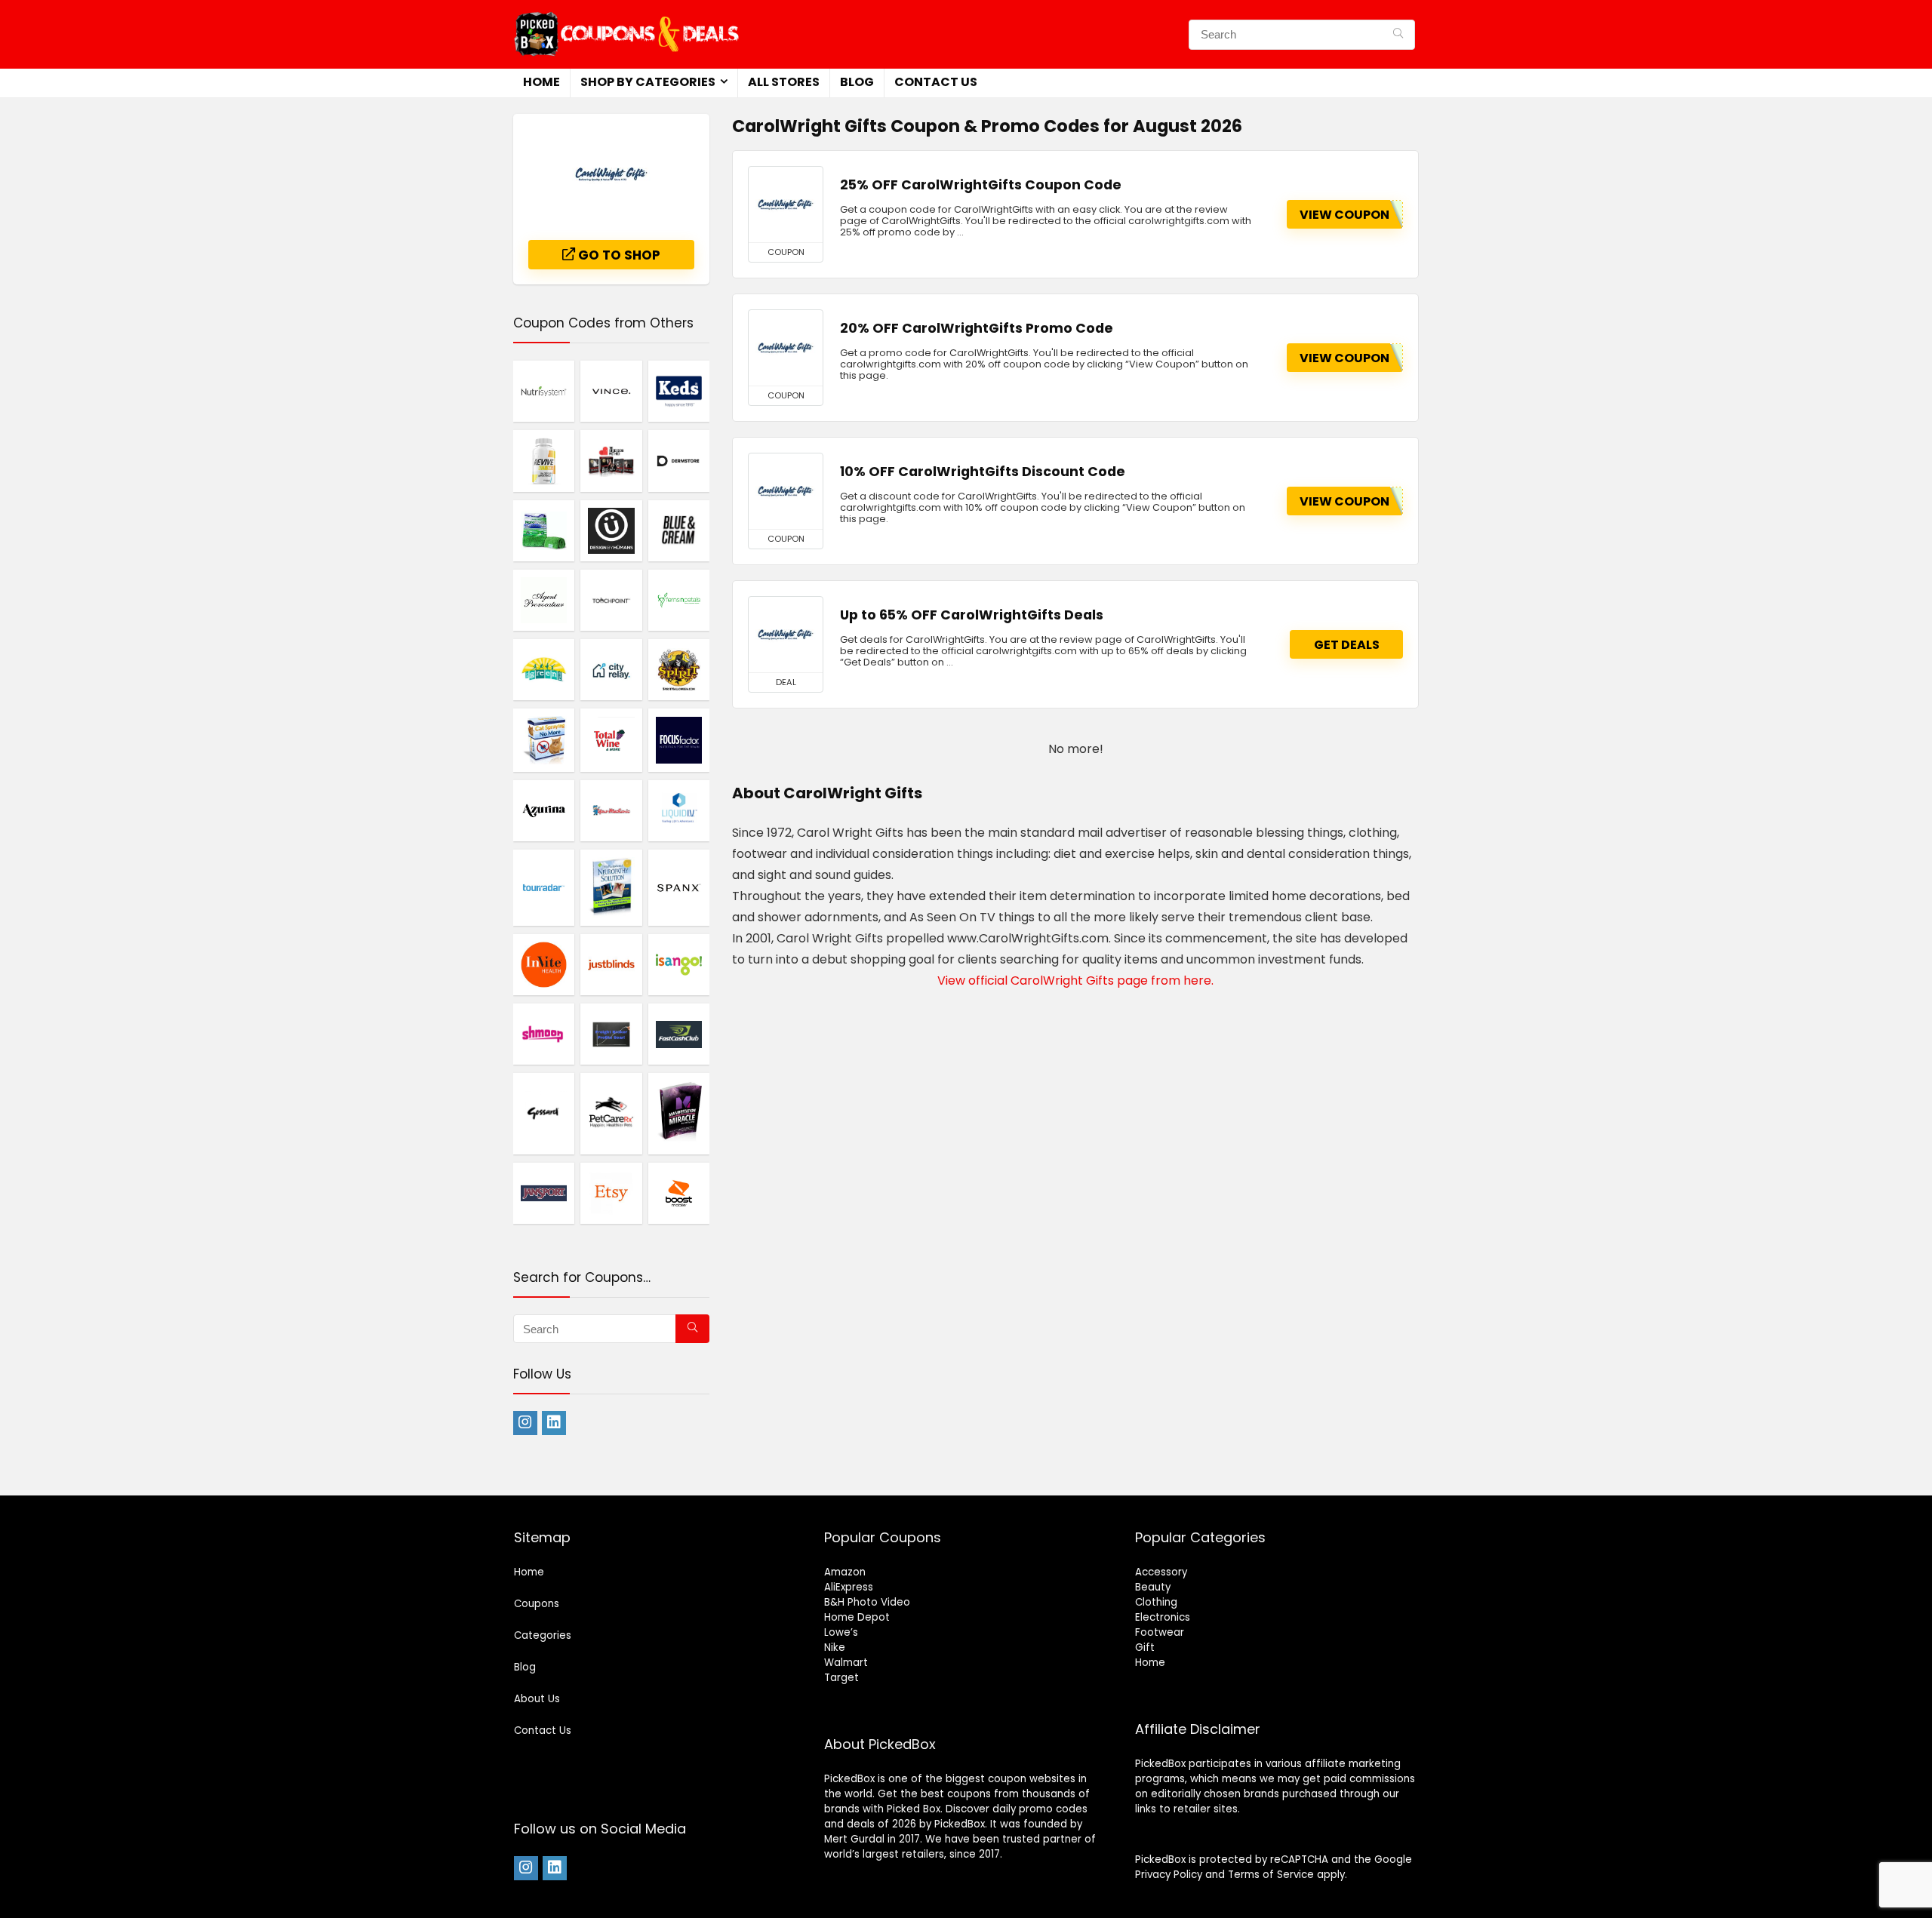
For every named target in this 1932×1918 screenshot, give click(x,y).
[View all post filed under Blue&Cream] (679, 530)
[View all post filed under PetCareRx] (611, 1113)
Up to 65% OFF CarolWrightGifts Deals (972, 615)
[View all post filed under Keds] (679, 391)
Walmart (846, 1663)
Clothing (1156, 1602)
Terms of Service (1271, 1875)
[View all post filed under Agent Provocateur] (544, 600)
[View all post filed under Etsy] (611, 1193)
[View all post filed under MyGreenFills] (544, 669)
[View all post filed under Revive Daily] (544, 460)
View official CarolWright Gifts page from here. (1075, 981)
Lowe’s (841, 1632)
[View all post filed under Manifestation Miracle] (679, 1113)
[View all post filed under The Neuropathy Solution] (611, 887)
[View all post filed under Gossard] (544, 1113)
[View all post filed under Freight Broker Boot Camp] (611, 1034)
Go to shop (618, 255)
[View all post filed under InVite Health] (544, 964)
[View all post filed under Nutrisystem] (544, 391)
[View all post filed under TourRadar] (544, 887)
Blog (857, 82)
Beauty (1153, 1587)
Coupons (537, 1604)
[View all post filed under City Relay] (611, 669)
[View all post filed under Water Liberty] (544, 530)
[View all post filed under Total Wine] (611, 740)
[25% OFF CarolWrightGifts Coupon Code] (786, 204)
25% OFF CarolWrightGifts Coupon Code (981, 185)
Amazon (845, 1572)
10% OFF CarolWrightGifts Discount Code (983, 472)
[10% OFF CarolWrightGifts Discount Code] (786, 491)
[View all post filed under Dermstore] (679, 460)
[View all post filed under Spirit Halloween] (679, 669)
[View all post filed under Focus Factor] (679, 740)
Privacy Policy (1169, 1875)
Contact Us (936, 82)
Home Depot (857, 1617)
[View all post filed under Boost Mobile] (679, 1193)
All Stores (784, 82)
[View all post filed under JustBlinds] (611, 964)
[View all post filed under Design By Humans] (611, 530)
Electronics (1163, 1617)
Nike (835, 1648)
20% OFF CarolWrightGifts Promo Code (977, 328)
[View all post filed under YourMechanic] (611, 810)
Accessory (1161, 1572)
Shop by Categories (648, 82)
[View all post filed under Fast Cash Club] (679, 1034)
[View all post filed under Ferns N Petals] (679, 600)
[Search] (1398, 35)
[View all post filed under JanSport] (544, 1193)
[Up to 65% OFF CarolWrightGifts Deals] (786, 635)
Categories (543, 1635)
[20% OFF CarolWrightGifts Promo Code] (786, 348)
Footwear (1160, 1632)
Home (541, 82)
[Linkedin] (554, 1423)
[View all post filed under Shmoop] (544, 1034)
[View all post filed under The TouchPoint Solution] (611, 600)
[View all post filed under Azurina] (544, 810)
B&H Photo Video (867, 1602)
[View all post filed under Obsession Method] (611, 460)
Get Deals (1347, 645)
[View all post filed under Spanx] (679, 887)
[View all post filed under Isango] (679, 964)
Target (841, 1678)
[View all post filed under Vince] (611, 391)
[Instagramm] (525, 1423)
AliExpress (849, 1587)
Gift (1145, 1648)
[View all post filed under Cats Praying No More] (544, 740)
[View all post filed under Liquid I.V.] (679, 810)
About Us (537, 1699)
